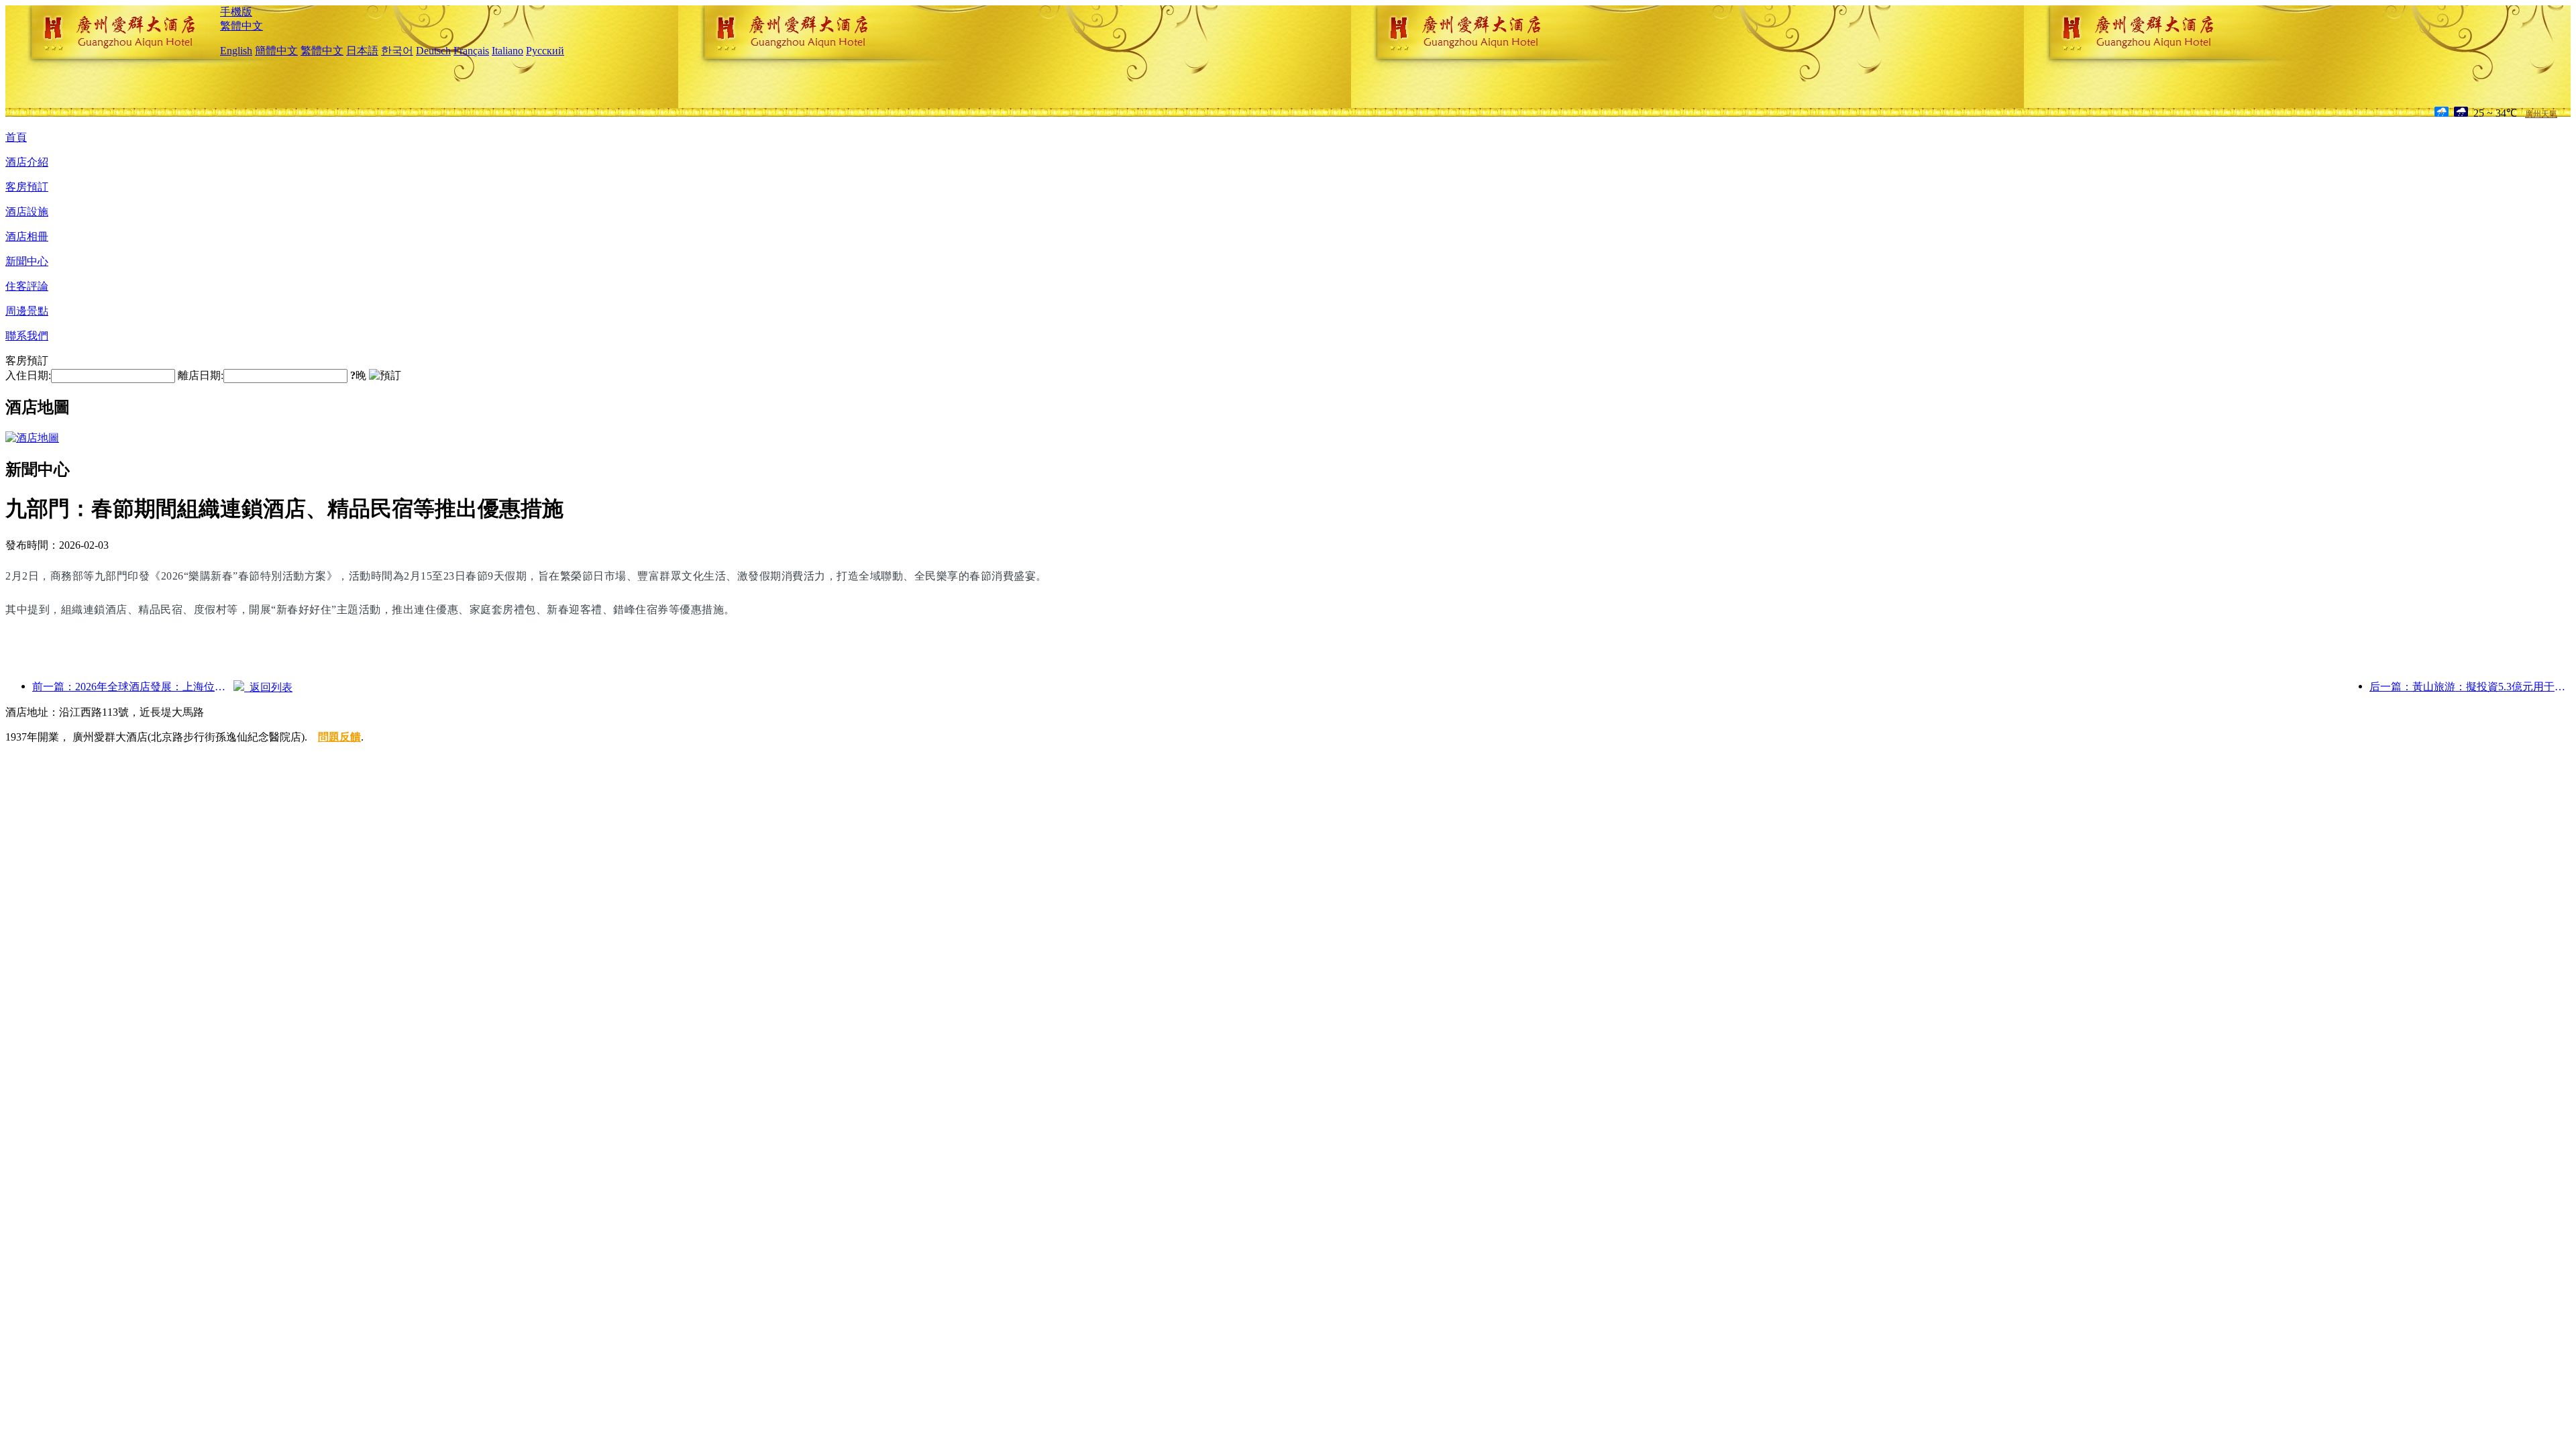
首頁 (16, 137)
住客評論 (27, 286)
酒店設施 (27, 212)
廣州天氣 (2541, 114)
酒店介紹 (27, 162)
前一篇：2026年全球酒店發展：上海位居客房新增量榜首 (133, 687)
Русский (545, 51)
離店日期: (201, 375)
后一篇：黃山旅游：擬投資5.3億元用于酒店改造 (2470, 687)
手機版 (236, 12)
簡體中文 (276, 51)
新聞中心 (27, 261)
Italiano (507, 51)
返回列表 (268, 687)
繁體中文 (241, 26)
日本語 (362, 51)
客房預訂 (27, 187)
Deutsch (433, 51)
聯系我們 (27, 336)
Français (471, 51)
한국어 (397, 51)
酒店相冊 (27, 236)
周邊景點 (27, 311)
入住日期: (28, 375)
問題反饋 (339, 737)
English (236, 51)
